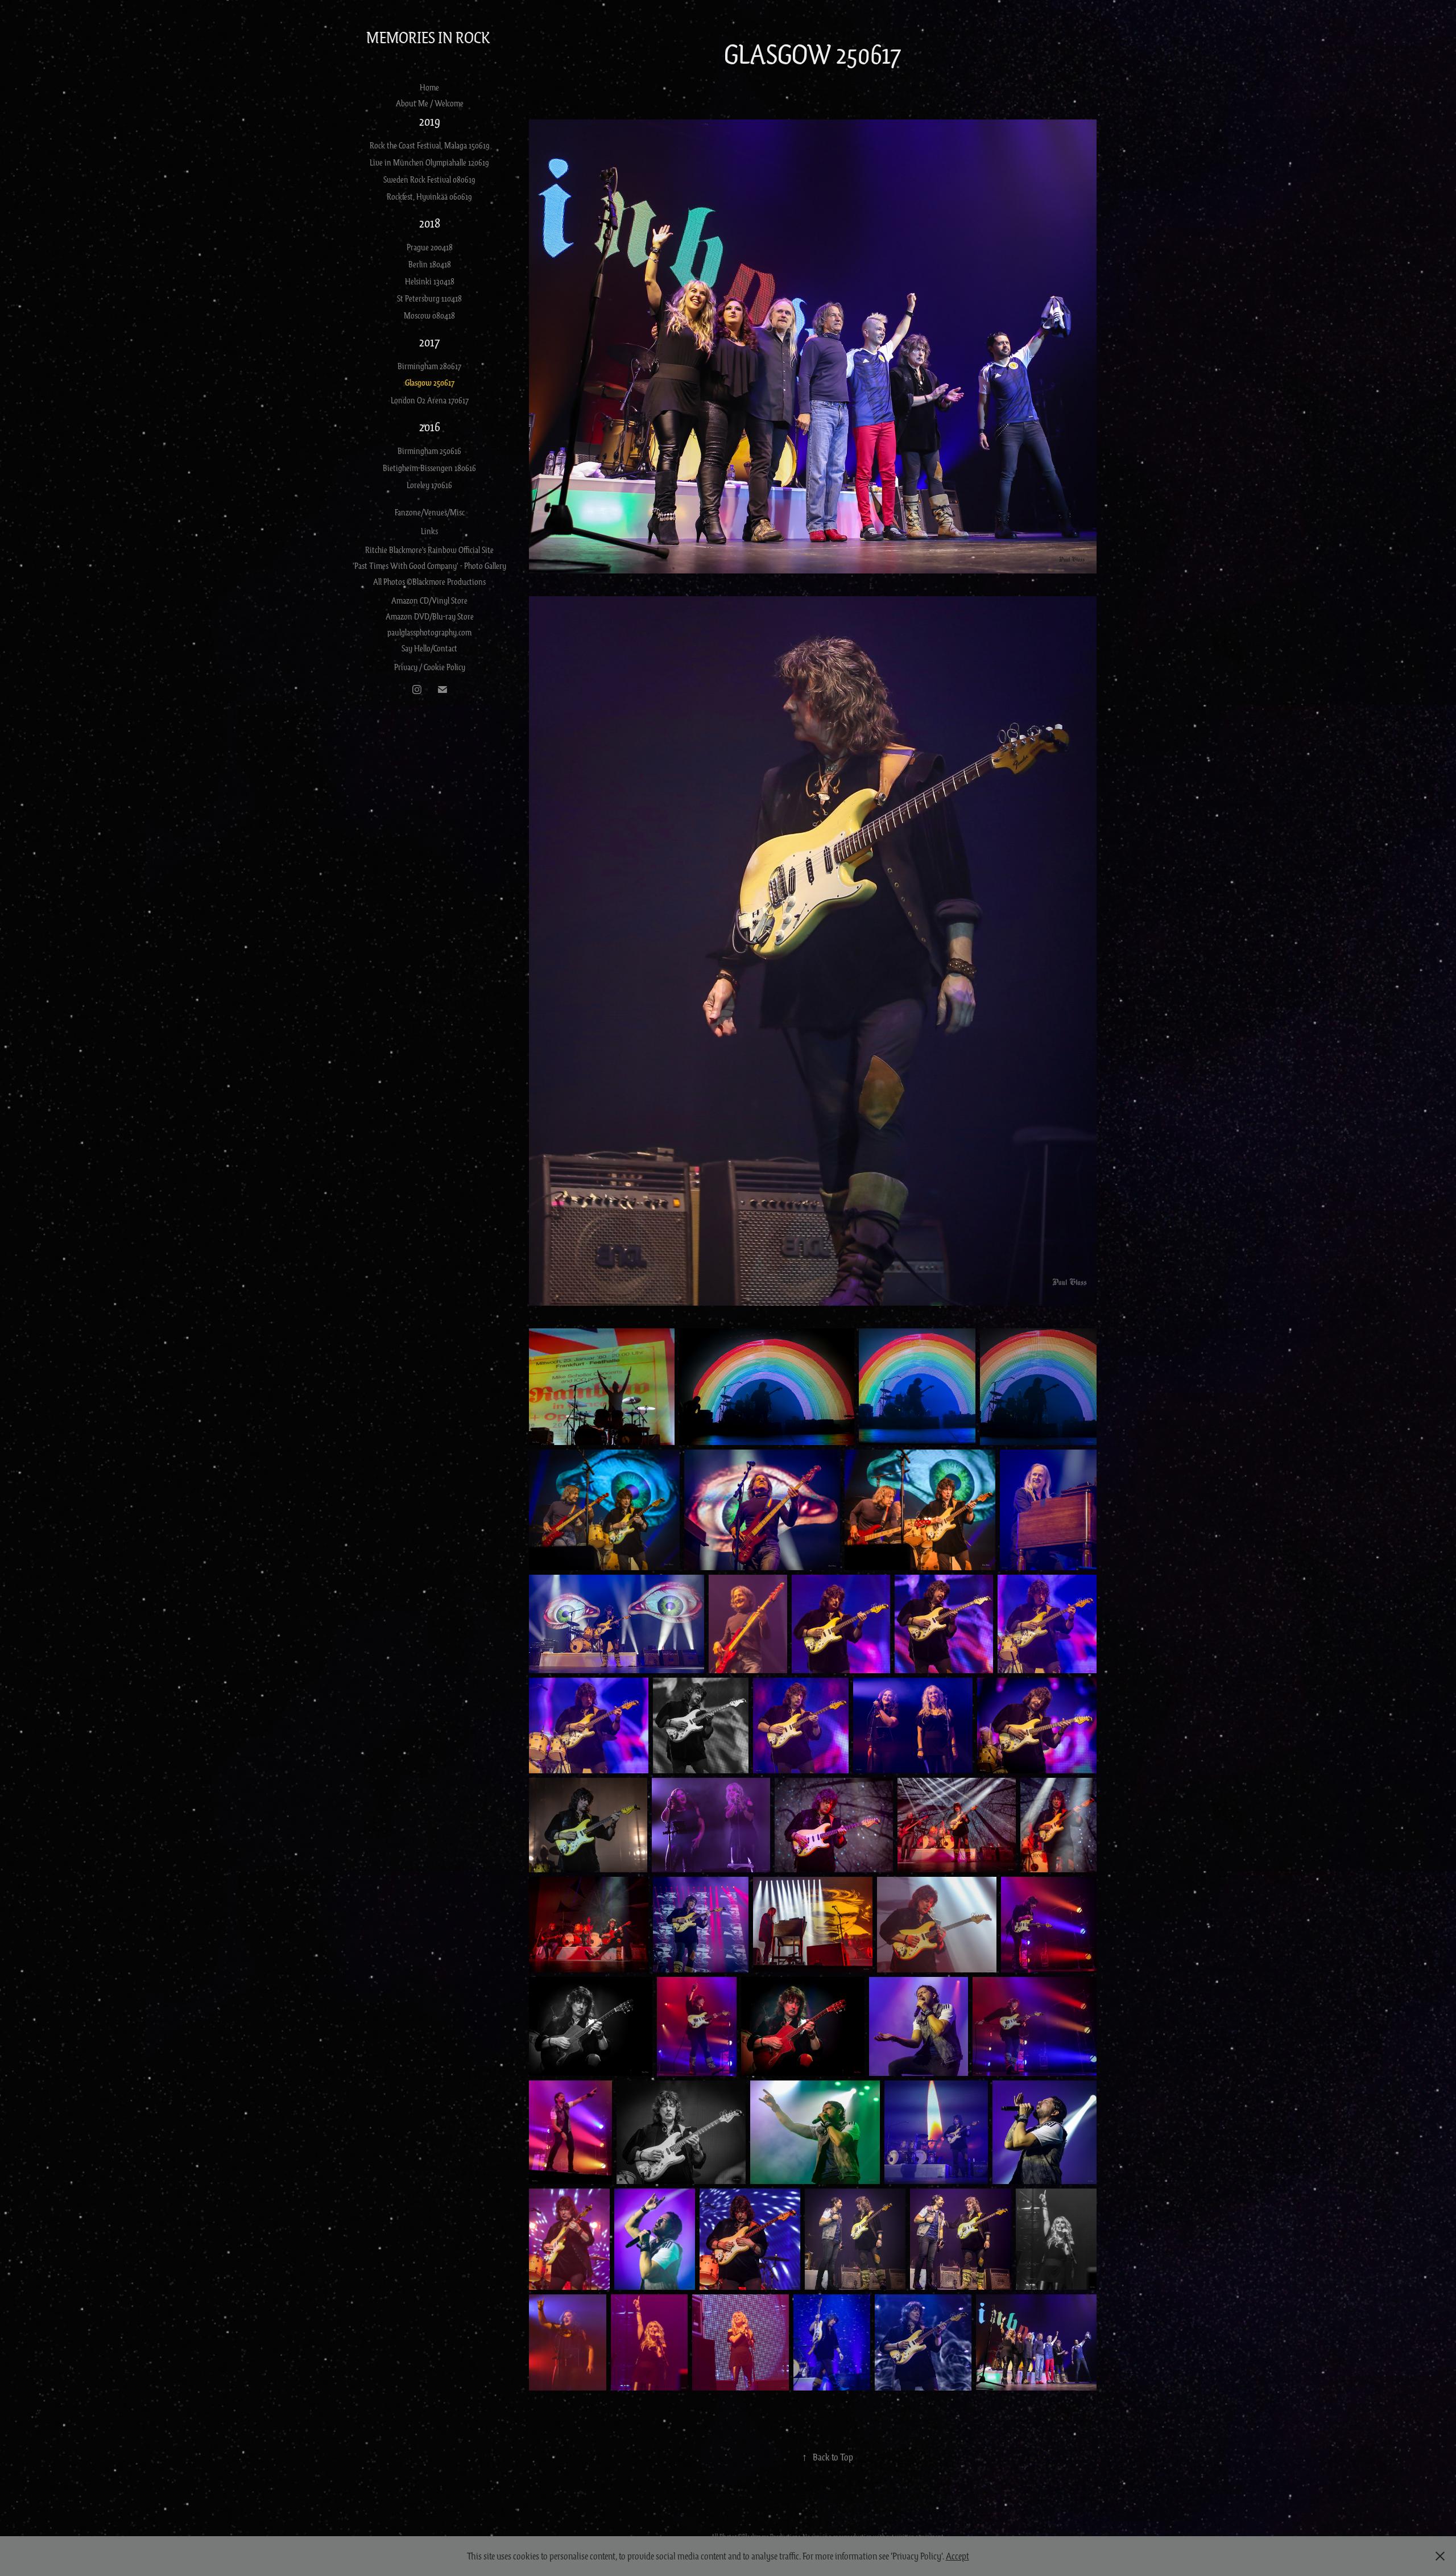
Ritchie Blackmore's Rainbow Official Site (429, 550)
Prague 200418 (430, 247)
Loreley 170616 (429, 485)
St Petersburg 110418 (429, 298)
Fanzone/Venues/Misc (430, 512)
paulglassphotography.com (429, 632)
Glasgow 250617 (430, 383)
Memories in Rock (430, 37)
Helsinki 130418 (430, 281)
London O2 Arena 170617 (430, 400)
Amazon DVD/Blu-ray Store (430, 616)
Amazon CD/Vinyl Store (429, 600)
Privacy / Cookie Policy (430, 667)
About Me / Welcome (430, 103)
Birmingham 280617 (429, 366)
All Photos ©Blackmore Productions (429, 581)
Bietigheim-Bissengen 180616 (429, 468)
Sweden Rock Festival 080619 (429, 179)
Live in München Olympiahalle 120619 (429, 162)
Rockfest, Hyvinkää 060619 (429, 196)
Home (429, 87)
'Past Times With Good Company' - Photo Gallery (429, 565)
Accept (957, 2556)
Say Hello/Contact (429, 648)
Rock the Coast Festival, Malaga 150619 (430, 145)
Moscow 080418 (429, 315)
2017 (429, 342)
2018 (430, 223)
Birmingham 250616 (429, 451)
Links (429, 531)
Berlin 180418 (430, 264)
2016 (430, 426)
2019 (430, 121)
